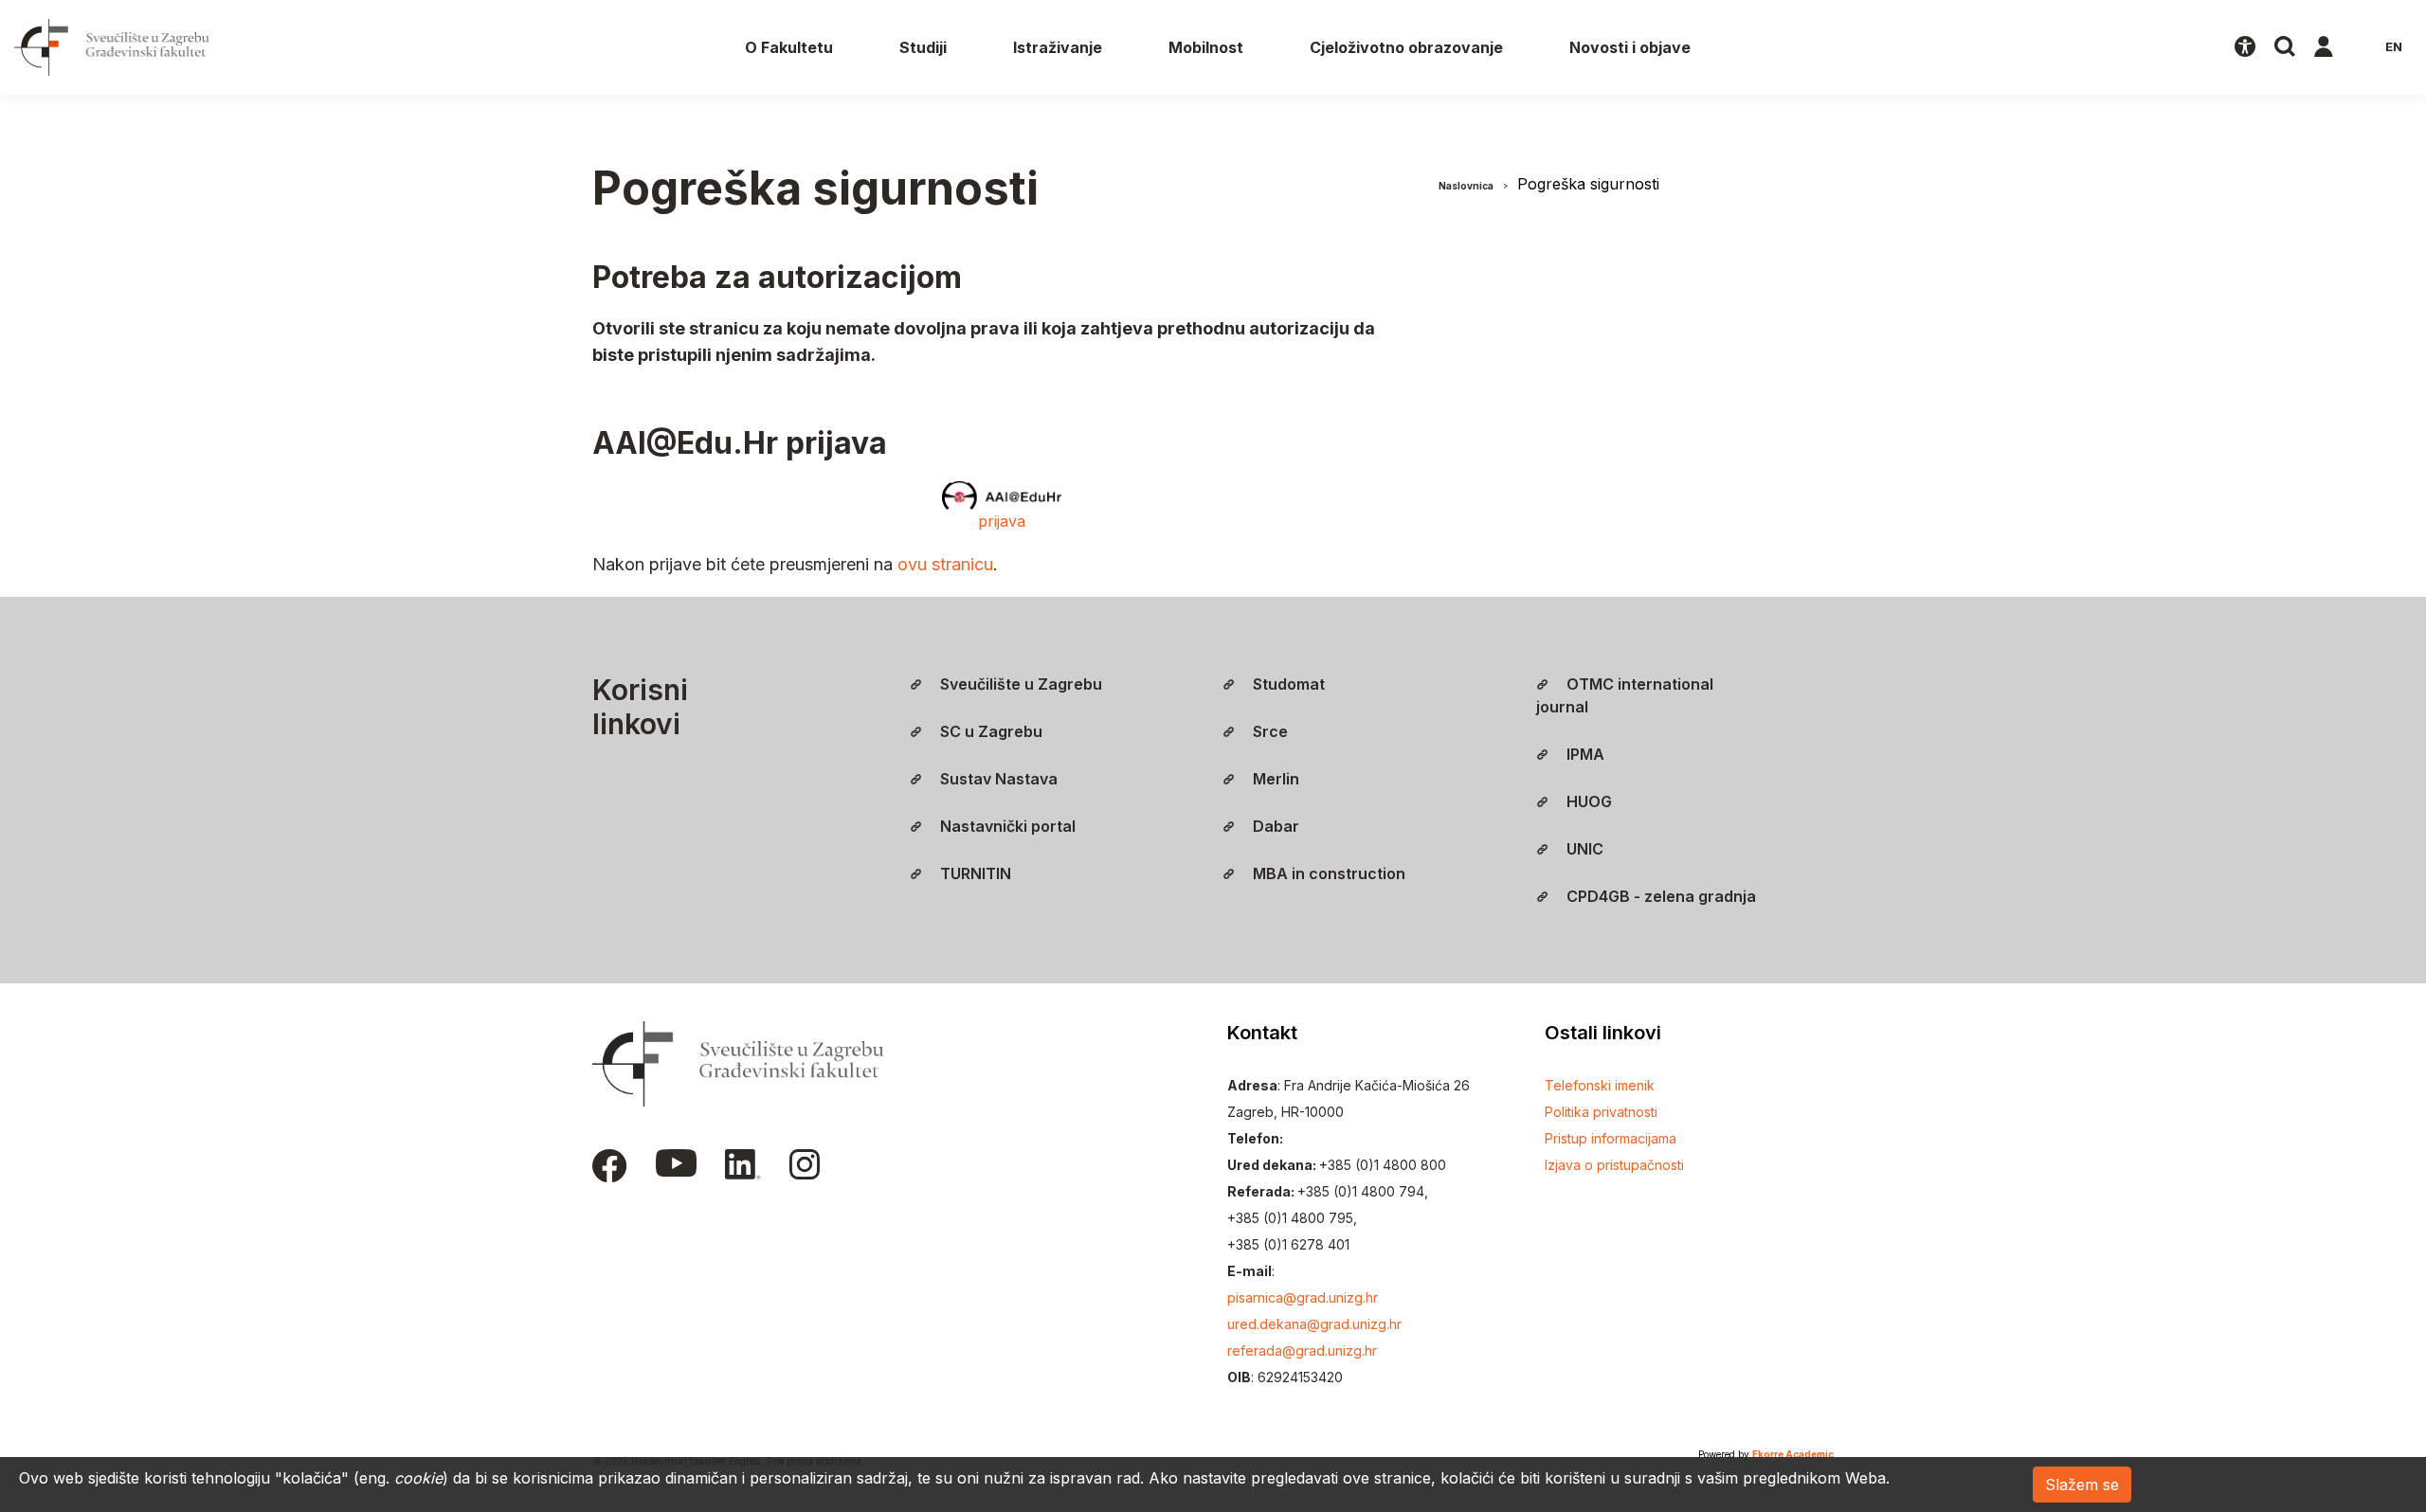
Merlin (1274, 779)
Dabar (1274, 826)
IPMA (1584, 754)
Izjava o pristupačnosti (1614, 1165)
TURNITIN (974, 873)
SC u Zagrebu (989, 731)
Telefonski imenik (1600, 1085)
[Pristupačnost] (2245, 47)
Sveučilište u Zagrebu (1019, 684)
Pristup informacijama (1611, 1138)
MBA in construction (1327, 873)
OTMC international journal (1625, 695)
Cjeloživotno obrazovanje (1406, 47)
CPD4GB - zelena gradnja (1659, 896)
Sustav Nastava (997, 779)
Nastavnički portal (1006, 826)
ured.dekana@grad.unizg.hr (1314, 1324)
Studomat (1287, 684)
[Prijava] (2324, 47)
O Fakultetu (789, 47)
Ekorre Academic (1793, 1454)
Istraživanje (1058, 47)
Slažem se (2082, 1485)
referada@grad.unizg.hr (1302, 1350)
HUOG (1587, 801)
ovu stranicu (945, 564)
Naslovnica (1466, 186)
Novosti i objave (1630, 47)
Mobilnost (1206, 47)
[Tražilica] (2285, 47)
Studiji (923, 47)
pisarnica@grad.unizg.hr (1303, 1297)
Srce (1268, 731)
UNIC (1583, 849)
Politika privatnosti (1601, 1112)
